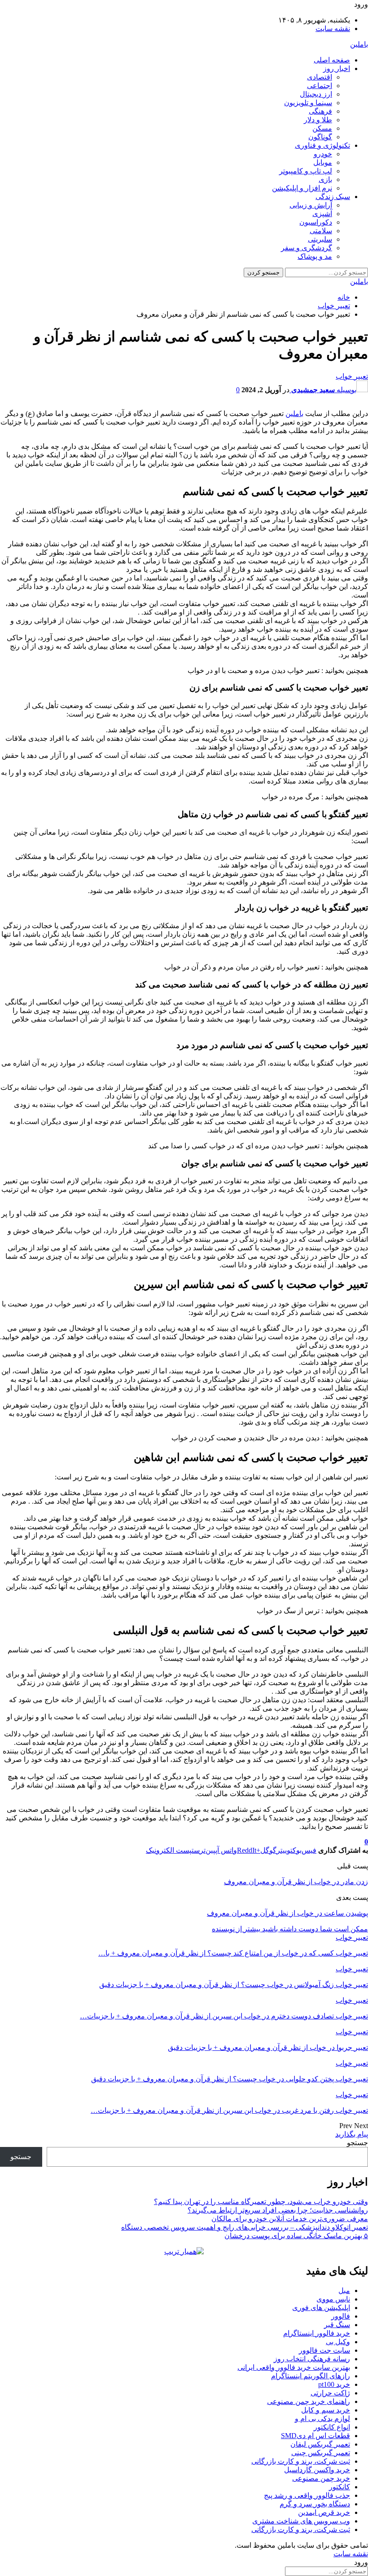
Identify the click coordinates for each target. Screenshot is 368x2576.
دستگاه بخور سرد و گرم (315, 2504)
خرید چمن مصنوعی (321, 2478)
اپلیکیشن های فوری (321, 2308)
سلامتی (321, 231)
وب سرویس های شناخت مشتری (301, 2521)
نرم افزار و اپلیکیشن (302, 188)
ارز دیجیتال (316, 94)
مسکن (322, 128)
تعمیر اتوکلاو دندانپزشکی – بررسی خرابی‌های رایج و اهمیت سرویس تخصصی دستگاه (245, 2227)
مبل (344, 2291)
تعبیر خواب (352, 376)
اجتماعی (320, 86)
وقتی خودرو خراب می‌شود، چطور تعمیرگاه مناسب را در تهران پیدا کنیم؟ (261, 2202)
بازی (325, 179)
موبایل (323, 162)
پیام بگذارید (352, 2134)
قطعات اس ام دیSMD (315, 2436)
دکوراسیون (316, 222)
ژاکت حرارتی (330, 2393)
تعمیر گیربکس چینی (321, 2453)
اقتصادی (320, 77)
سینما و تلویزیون (308, 103)
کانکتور (340, 2487)
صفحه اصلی (332, 60)
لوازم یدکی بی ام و (322, 2419)
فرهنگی (320, 111)
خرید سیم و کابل (326, 2410)
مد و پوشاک (315, 256)
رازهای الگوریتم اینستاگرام (311, 2376)
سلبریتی (320, 239)
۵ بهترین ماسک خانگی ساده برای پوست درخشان (296, 2236)
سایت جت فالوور (324, 2350)
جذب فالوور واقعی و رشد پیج (307, 2495)
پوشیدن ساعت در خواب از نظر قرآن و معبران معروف (287, 1913)
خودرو (323, 154)
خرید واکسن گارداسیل (317, 2470)
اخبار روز (337, 69)
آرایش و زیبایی (311, 205)
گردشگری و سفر (307, 248)
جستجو (357, 2143)
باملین (359, 44)
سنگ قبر (337, 2325)
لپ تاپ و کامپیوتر (306, 171)
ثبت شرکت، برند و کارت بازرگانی (301, 2461)
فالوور (341, 2316)
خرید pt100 (334, 2384)
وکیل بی (338, 2342)
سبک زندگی (333, 197)
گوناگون (320, 137)
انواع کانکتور (332, 2427)
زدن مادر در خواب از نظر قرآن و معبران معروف (296, 1882)
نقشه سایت (333, 29)
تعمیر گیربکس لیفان (320, 2444)
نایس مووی (333, 2299)
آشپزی (322, 214)
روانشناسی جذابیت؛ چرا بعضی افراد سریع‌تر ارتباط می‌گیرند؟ (278, 2210)
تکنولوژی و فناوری (322, 145)
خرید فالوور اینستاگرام (317, 2333)
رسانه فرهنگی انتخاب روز (312, 2359)
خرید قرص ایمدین (324, 2512)
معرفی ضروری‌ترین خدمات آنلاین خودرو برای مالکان (290, 2219)
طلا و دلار (318, 120)
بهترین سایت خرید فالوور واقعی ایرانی (294, 2367)
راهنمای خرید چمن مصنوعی (309, 2401)
